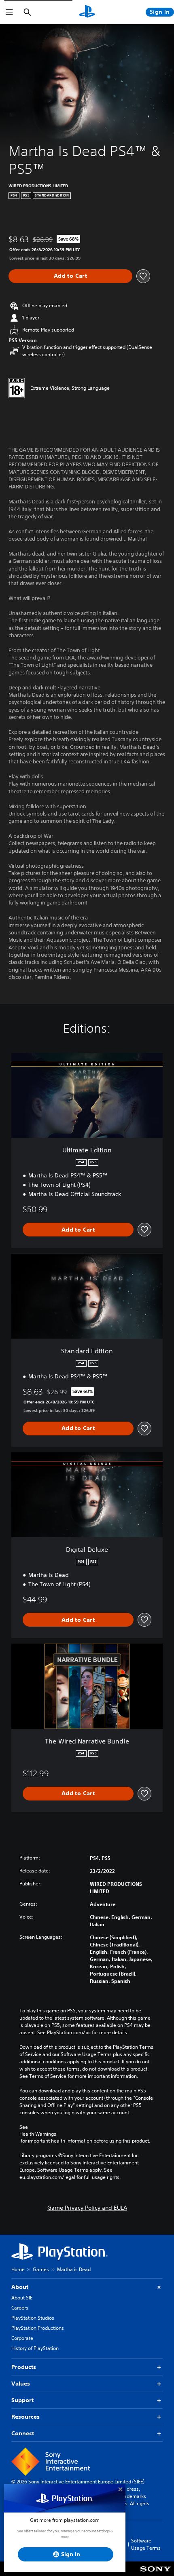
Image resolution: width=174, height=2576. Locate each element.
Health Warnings (38, 2134)
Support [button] (22, 2400)
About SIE (22, 2298)
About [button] (20, 2287)
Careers (20, 2308)
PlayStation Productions (38, 2328)
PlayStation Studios (33, 2318)
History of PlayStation (35, 2348)
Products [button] (24, 2367)
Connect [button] (23, 2433)
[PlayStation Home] (87, 12)
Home (18, 2269)
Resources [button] (25, 2417)
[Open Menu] (9, 12)
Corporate (22, 2338)
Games (41, 2269)
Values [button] (21, 2384)
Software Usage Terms (146, 2544)
